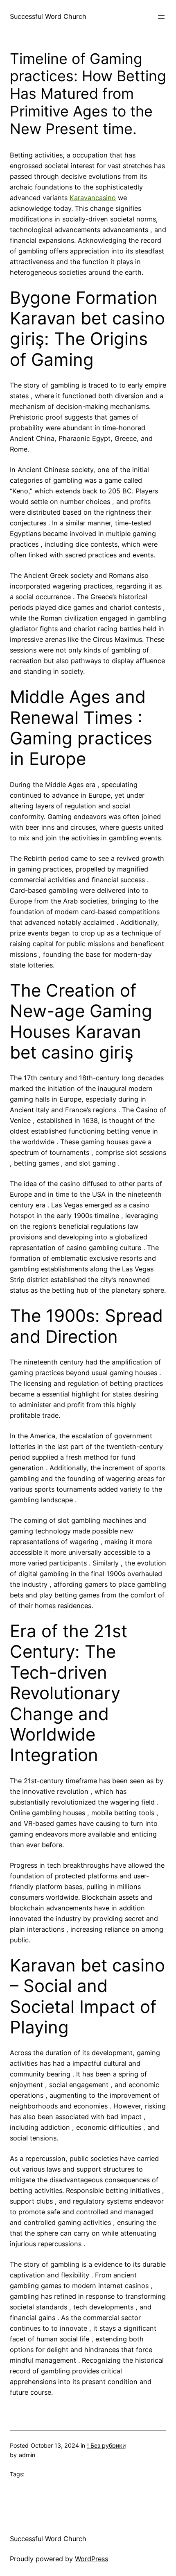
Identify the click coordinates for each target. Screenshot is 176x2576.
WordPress (91, 2559)
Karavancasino (93, 198)
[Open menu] (161, 17)
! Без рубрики (106, 2445)
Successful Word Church (48, 16)
